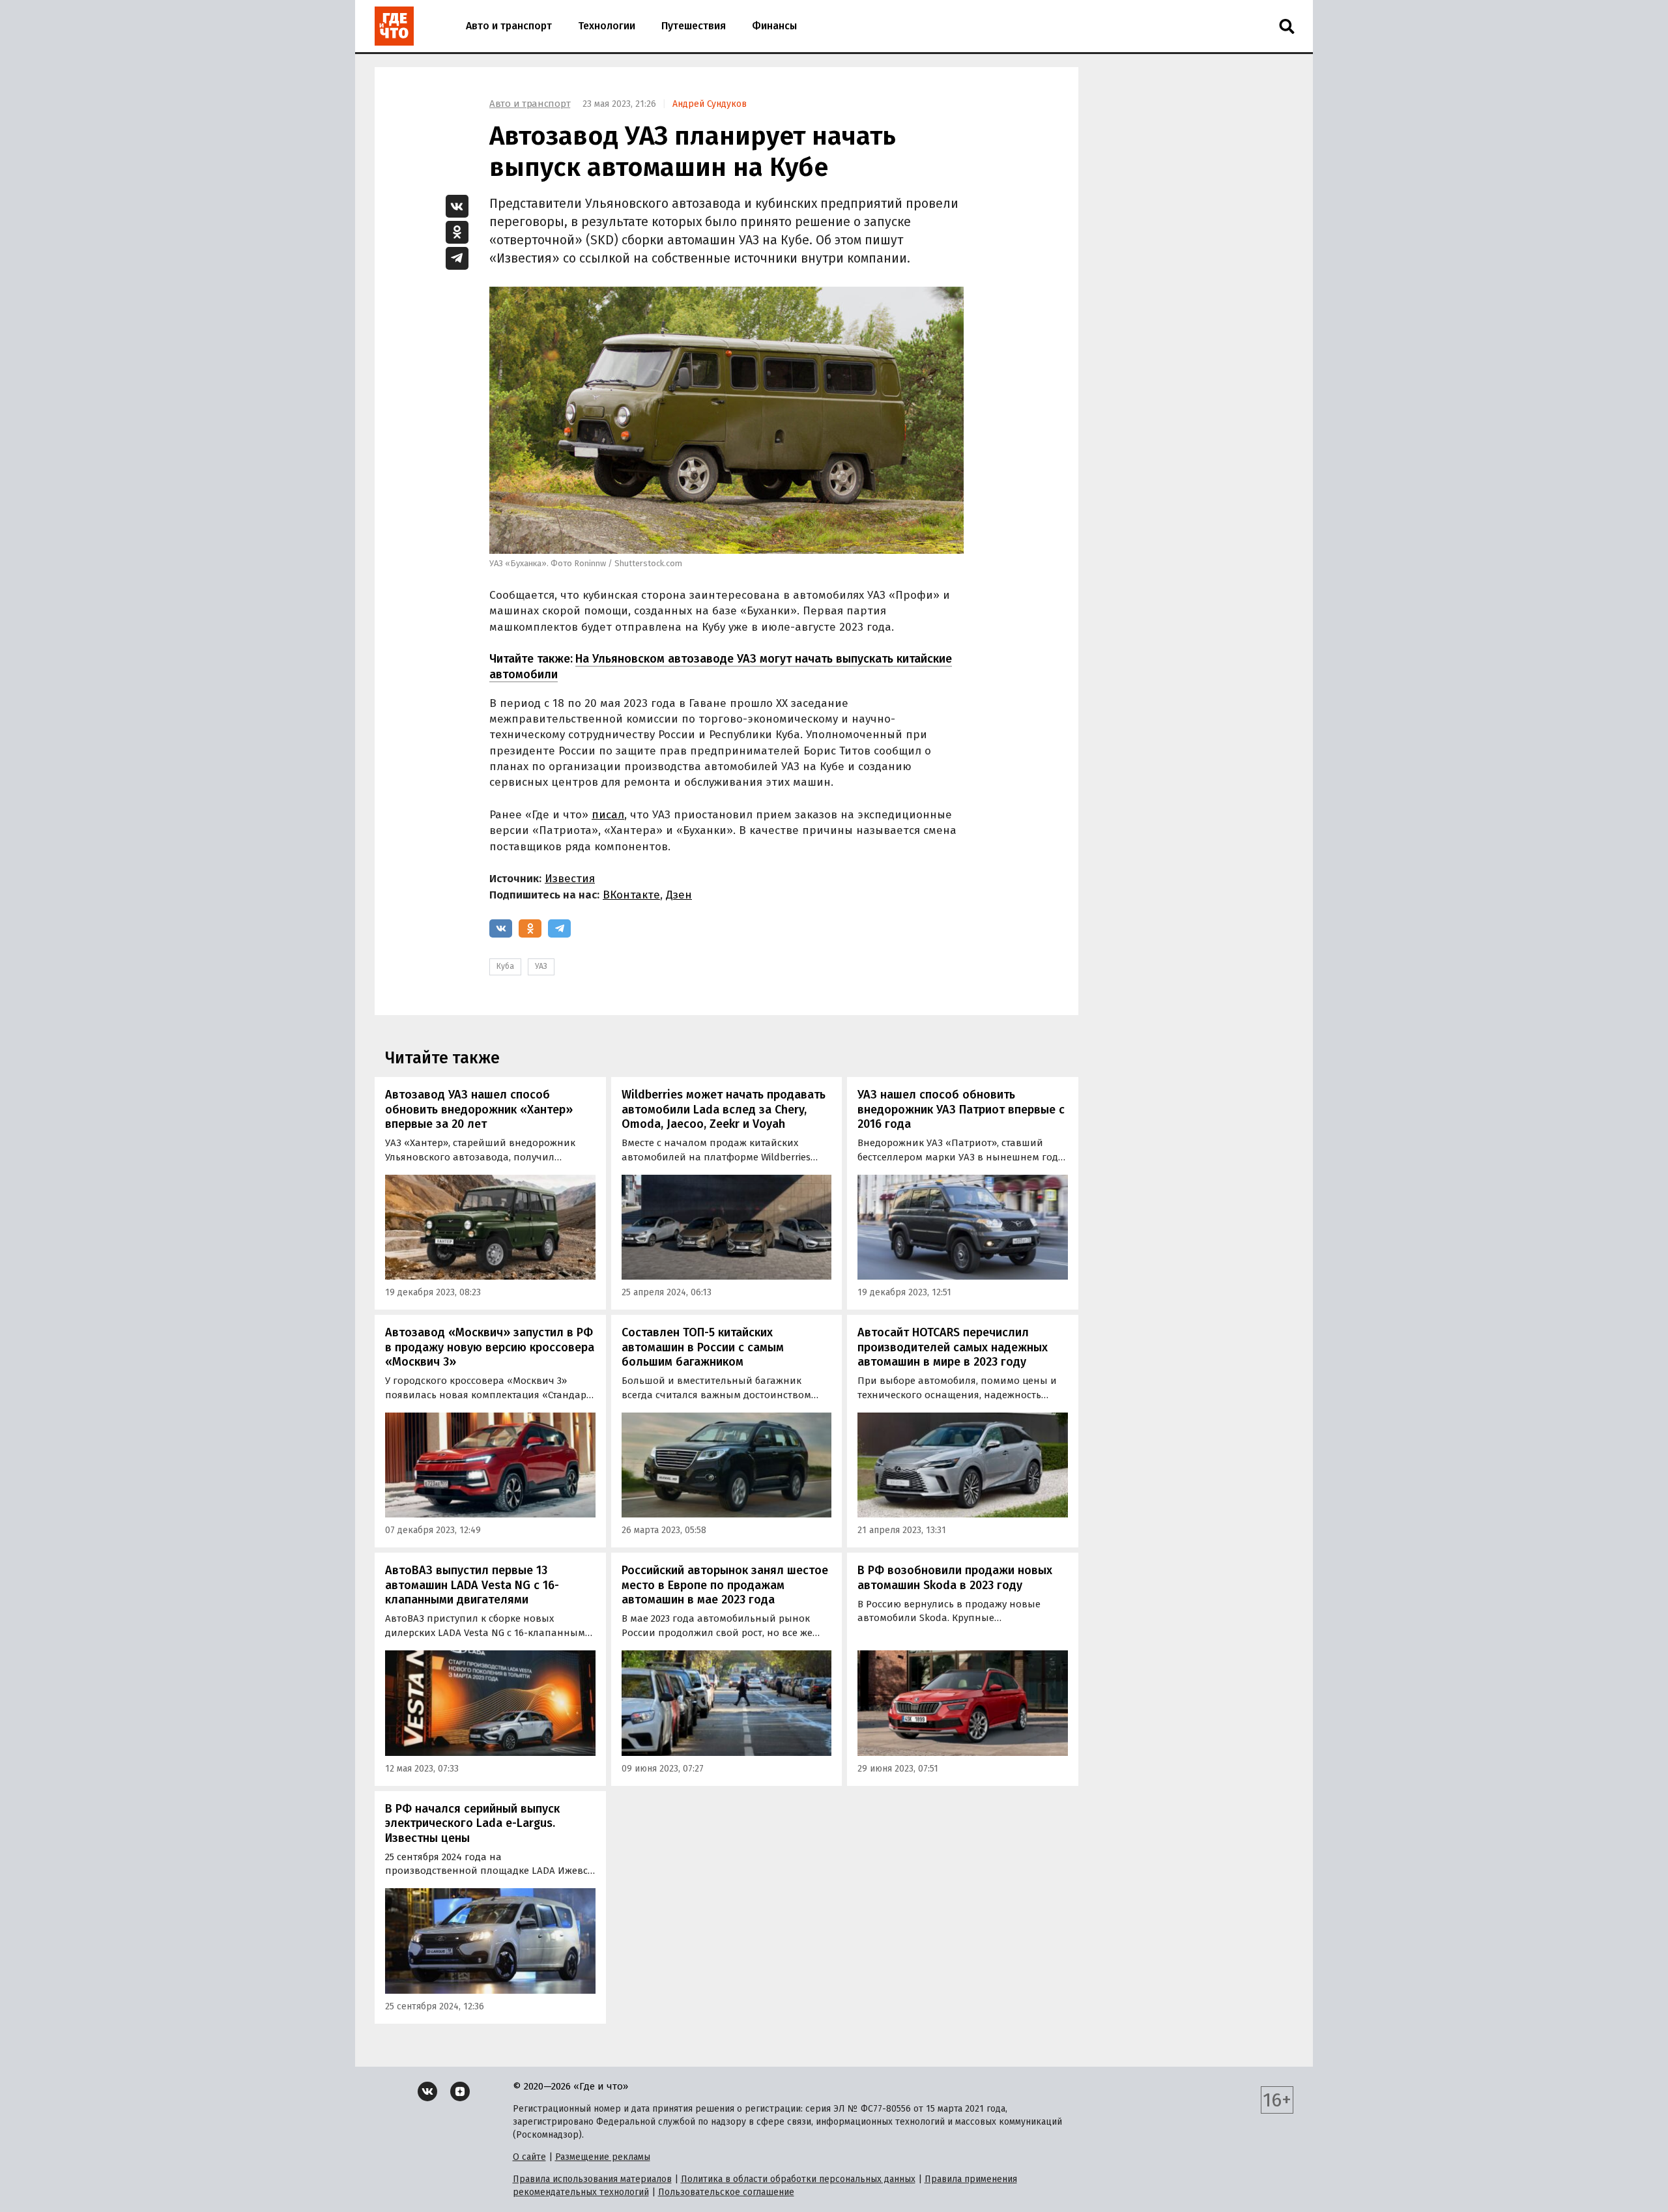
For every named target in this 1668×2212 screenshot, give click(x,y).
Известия (570, 879)
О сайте (529, 2157)
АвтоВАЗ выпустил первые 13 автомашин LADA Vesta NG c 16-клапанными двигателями (472, 1585)
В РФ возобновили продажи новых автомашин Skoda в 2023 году (955, 1578)
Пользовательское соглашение (726, 2192)
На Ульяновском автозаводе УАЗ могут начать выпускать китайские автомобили (721, 666)
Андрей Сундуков (710, 104)
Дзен (679, 895)
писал (608, 815)
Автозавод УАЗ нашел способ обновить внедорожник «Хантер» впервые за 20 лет (479, 1109)
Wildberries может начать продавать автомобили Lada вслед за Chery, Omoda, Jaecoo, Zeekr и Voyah (724, 1109)
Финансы (774, 26)
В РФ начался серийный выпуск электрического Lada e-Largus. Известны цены (472, 1823)
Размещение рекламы (603, 2157)
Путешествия (694, 26)
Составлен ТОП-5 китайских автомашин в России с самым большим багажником (703, 1347)
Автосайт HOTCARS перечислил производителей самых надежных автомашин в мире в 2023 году (953, 1347)
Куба (505, 966)
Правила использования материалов (592, 2179)
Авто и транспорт (509, 26)
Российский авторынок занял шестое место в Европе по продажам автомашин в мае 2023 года (725, 1585)
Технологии (607, 26)
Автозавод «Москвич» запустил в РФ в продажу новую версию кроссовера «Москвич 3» (490, 1347)
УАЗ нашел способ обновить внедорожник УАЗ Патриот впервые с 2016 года (961, 1109)
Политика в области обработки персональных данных (798, 2179)
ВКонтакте (631, 895)
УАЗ (541, 966)
